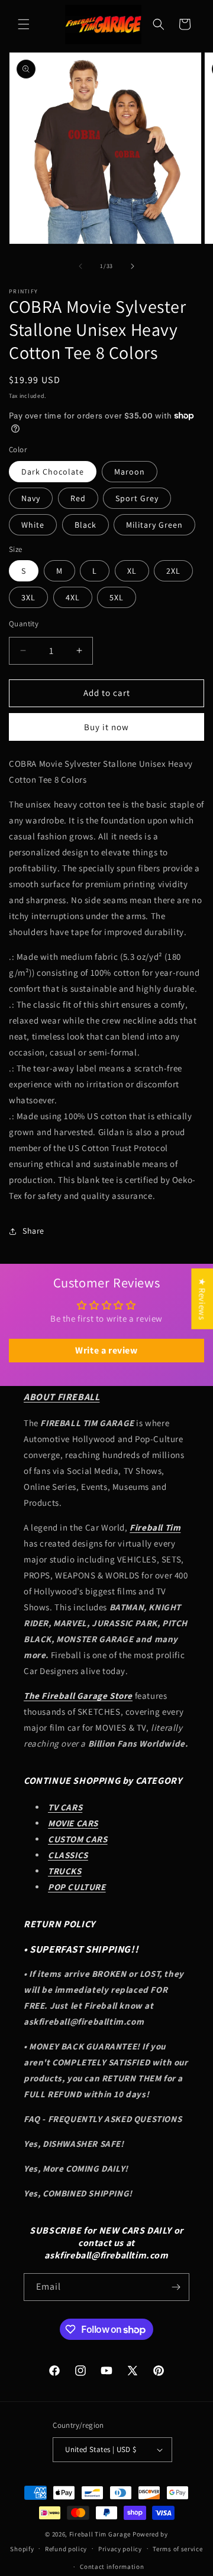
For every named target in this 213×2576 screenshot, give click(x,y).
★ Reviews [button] (202, 1299)
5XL (117, 597)
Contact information (112, 2567)
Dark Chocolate (53, 472)
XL (132, 571)
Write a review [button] (106, 1350)
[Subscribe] (176, 2287)
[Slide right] (133, 266)
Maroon (130, 472)
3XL (28, 597)
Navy (31, 498)
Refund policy (66, 2549)
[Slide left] (80, 266)
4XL (73, 597)
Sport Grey (137, 498)
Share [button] (33, 1231)
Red (78, 498)
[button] (24, 24)
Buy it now (106, 727)
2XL (173, 571)
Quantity (24, 624)
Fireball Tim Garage (100, 2534)
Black (85, 525)
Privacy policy (120, 2549)
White (33, 525)
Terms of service (177, 2549)
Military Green (154, 525)
